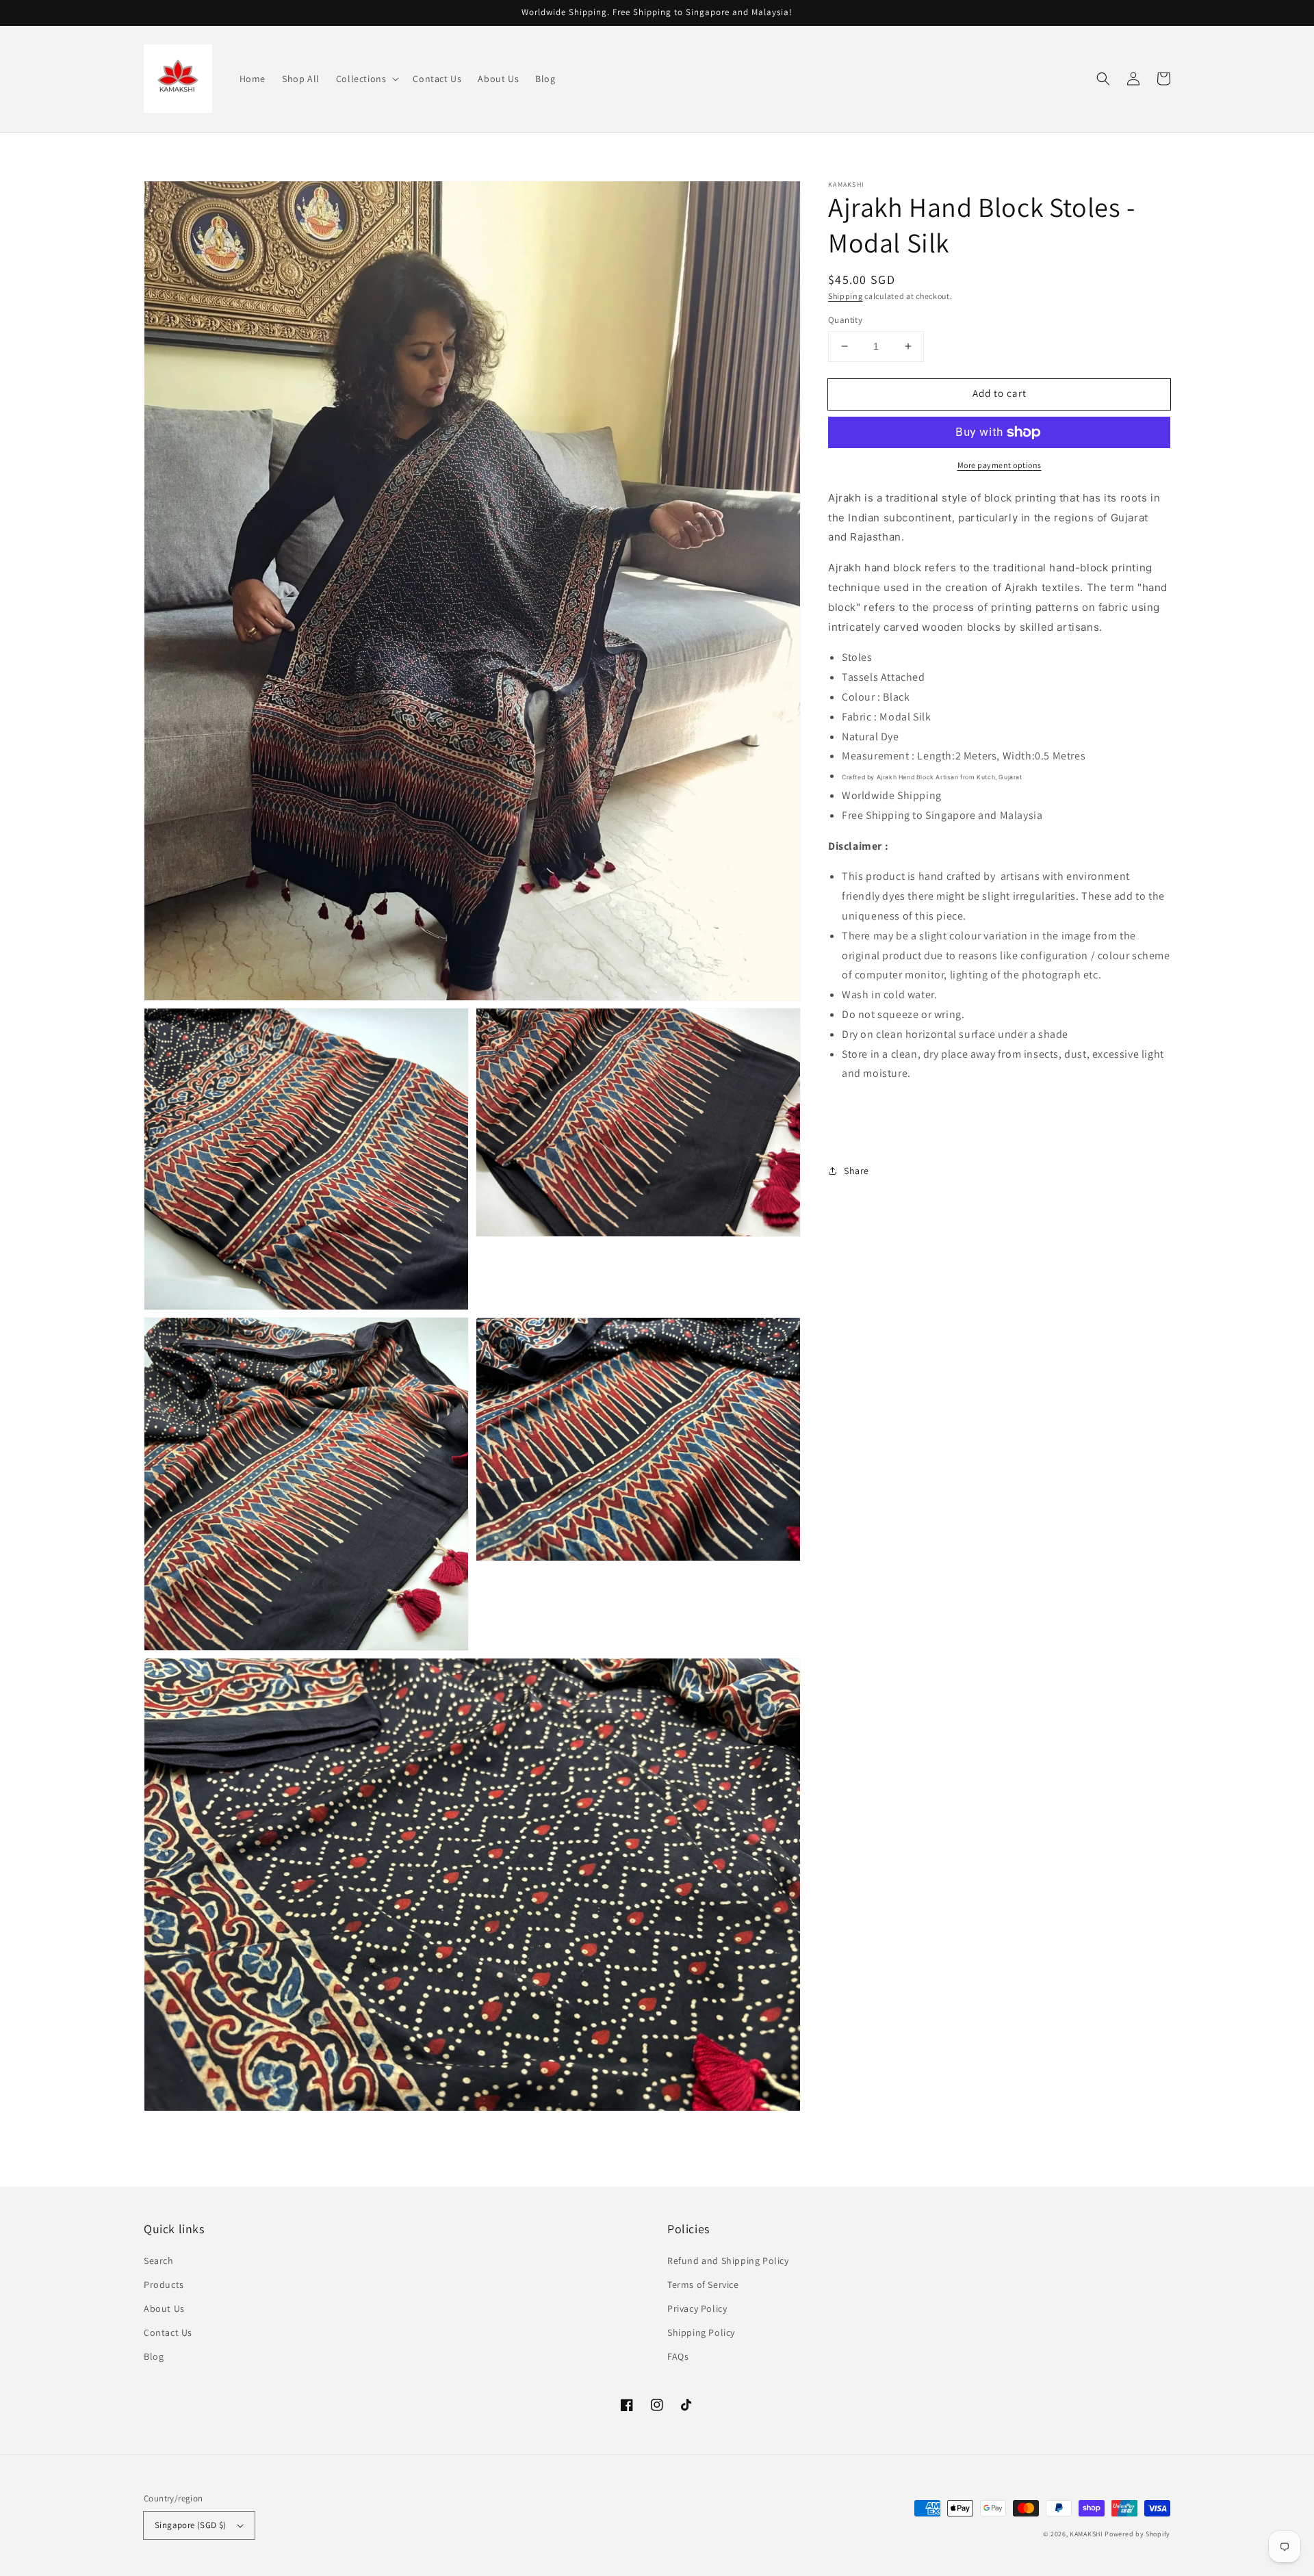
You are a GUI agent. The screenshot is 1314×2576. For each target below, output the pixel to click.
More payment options (1000, 465)
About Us (164, 2308)
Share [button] (856, 1171)
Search (159, 2261)
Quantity (845, 320)
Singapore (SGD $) (191, 2525)
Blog (154, 2356)
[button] (366, 79)
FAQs (678, 2356)
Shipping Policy (701, 2332)
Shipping (846, 296)
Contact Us (168, 2332)
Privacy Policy (697, 2308)
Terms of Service (703, 2285)
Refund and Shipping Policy (728, 2261)
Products (164, 2285)
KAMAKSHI (1087, 2534)
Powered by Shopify (1137, 2534)
